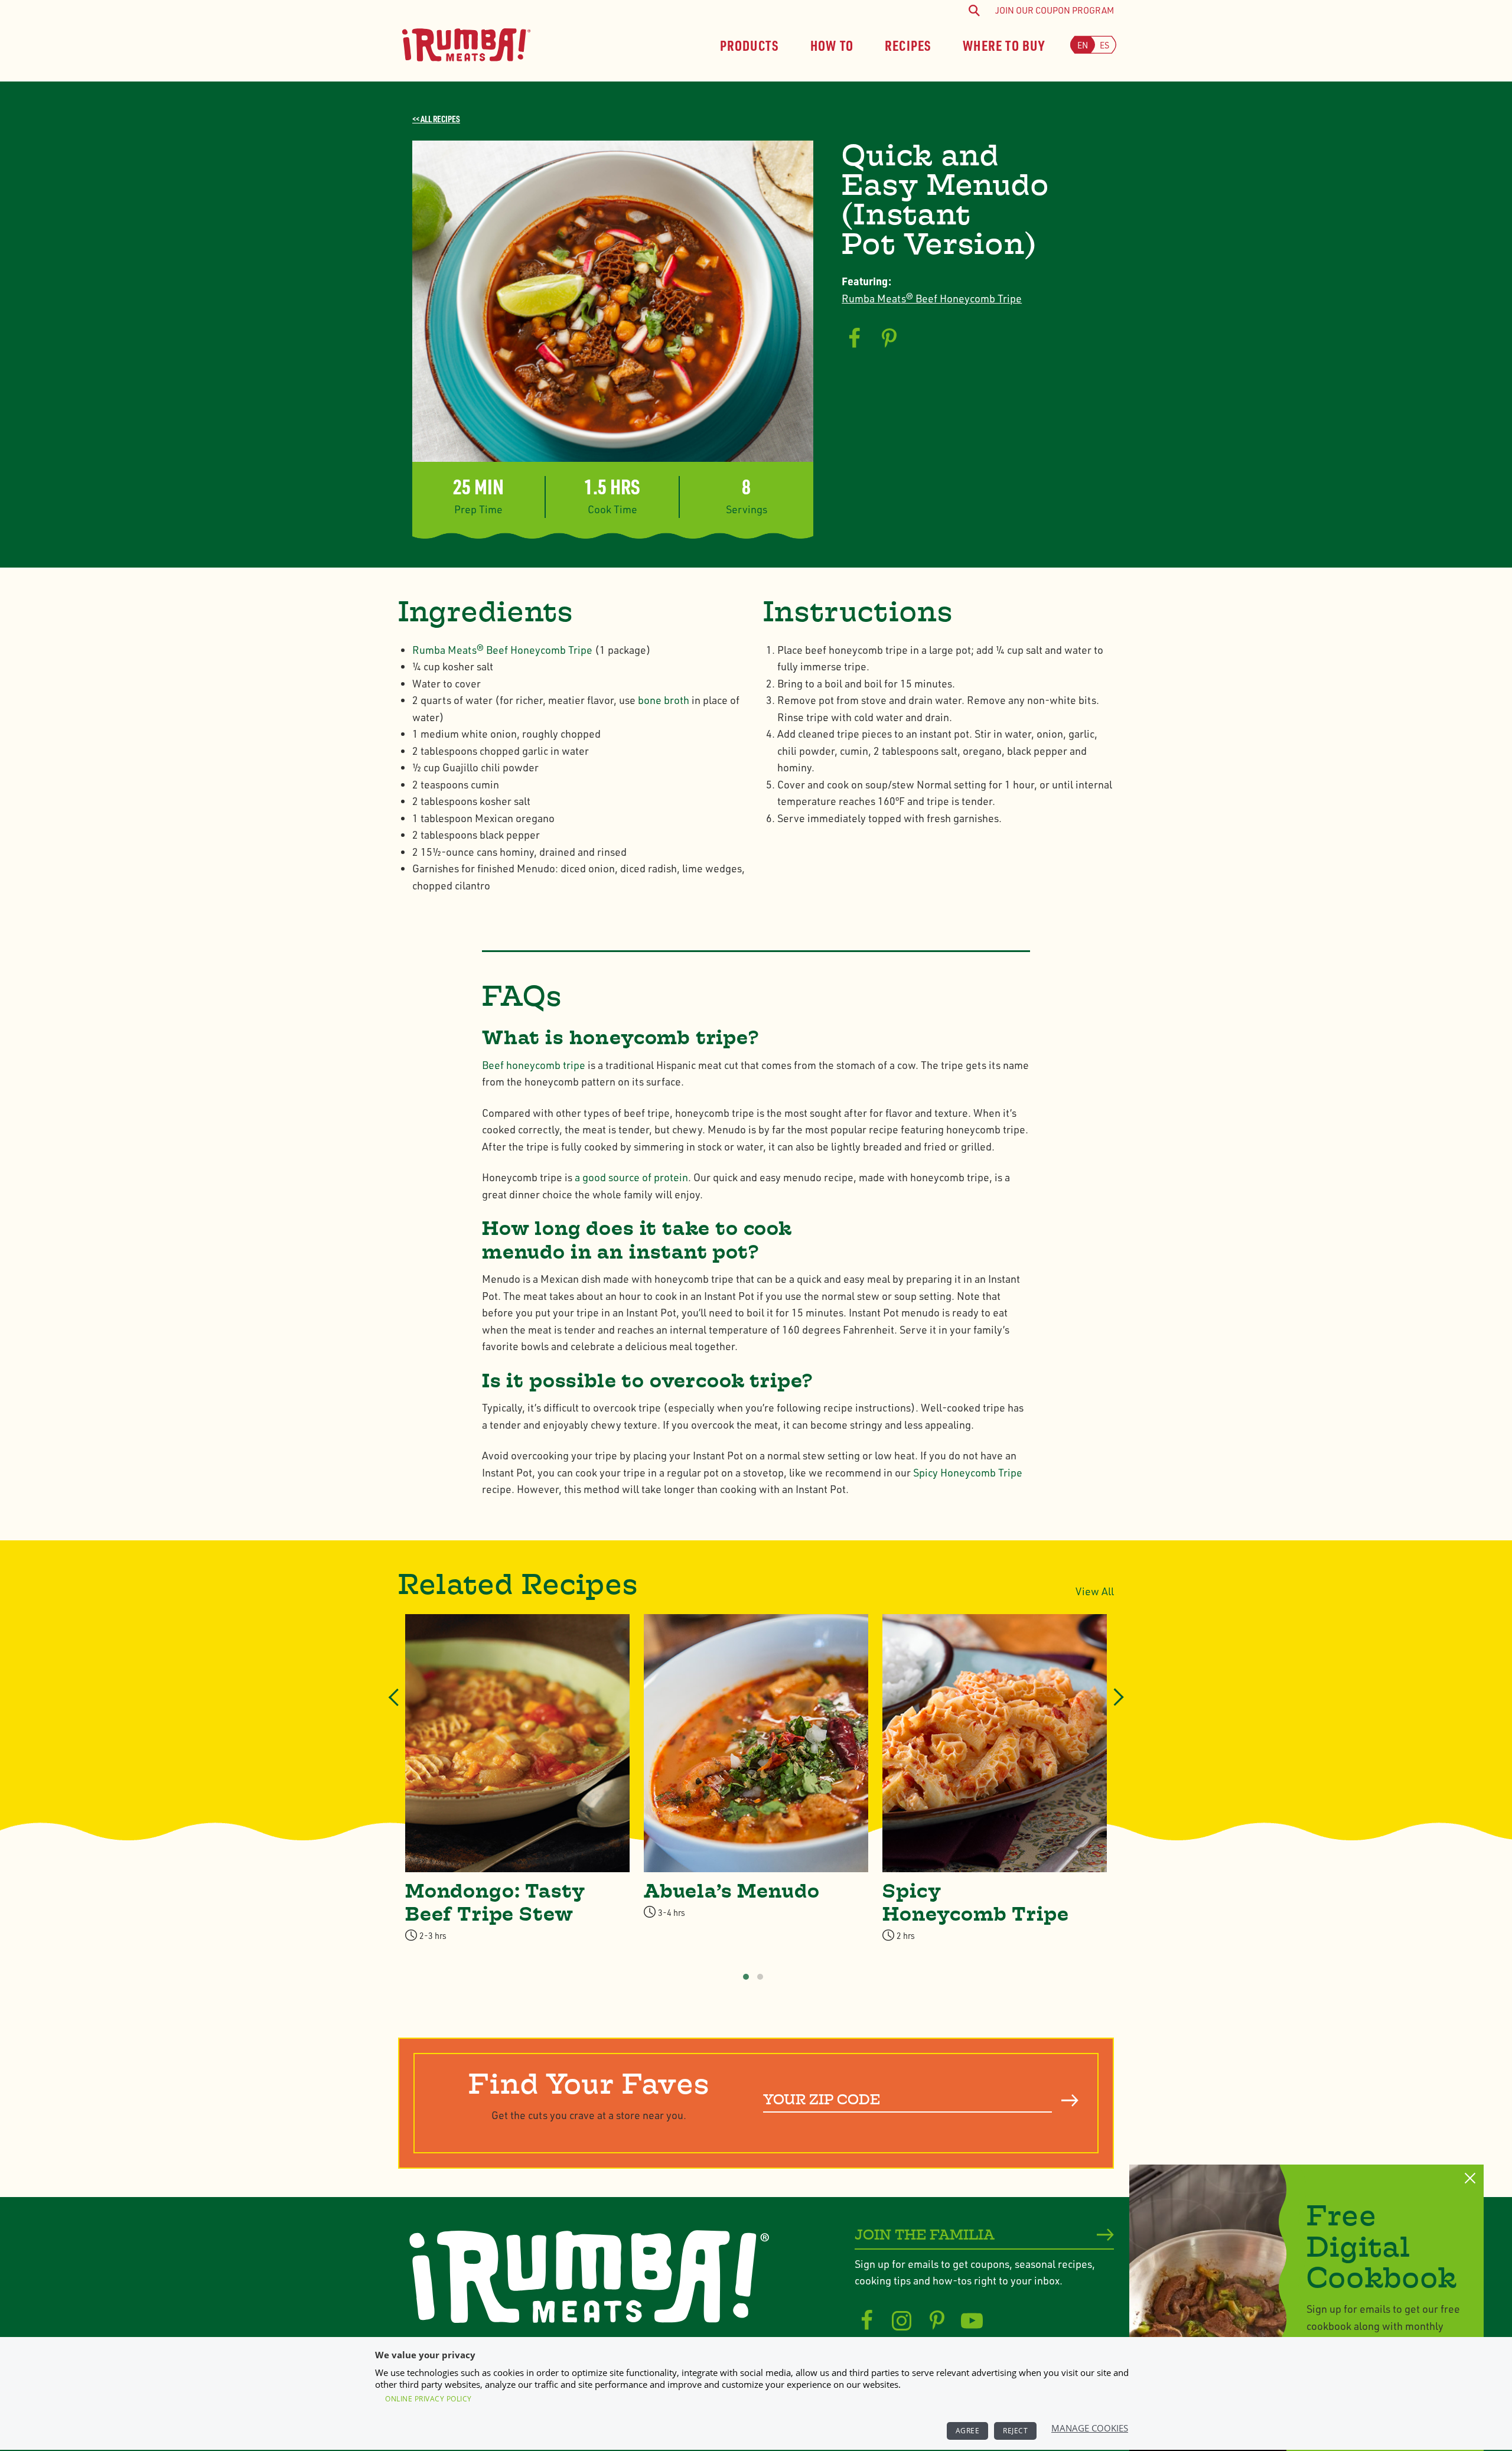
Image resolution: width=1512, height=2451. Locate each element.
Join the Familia (925, 2235)
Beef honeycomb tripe (535, 1065)
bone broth (664, 700)
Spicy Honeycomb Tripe (968, 1472)
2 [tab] (760, 1977)
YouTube (972, 2321)
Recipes (908, 45)
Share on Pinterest (889, 338)
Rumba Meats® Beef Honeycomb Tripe (932, 298)
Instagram (902, 2321)
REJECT (1015, 2431)
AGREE (968, 2431)
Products (750, 45)
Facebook (867, 2321)
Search (1070, 2101)
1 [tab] (746, 1977)
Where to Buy (1004, 45)
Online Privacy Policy (428, 2399)
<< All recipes (436, 119)
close (1470, 2178)
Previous (395, 1708)
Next (1115, 1708)
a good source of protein (631, 1177)
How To (832, 45)
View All (1095, 1591)
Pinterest (937, 2321)
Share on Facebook (854, 338)
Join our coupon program (1055, 10)
